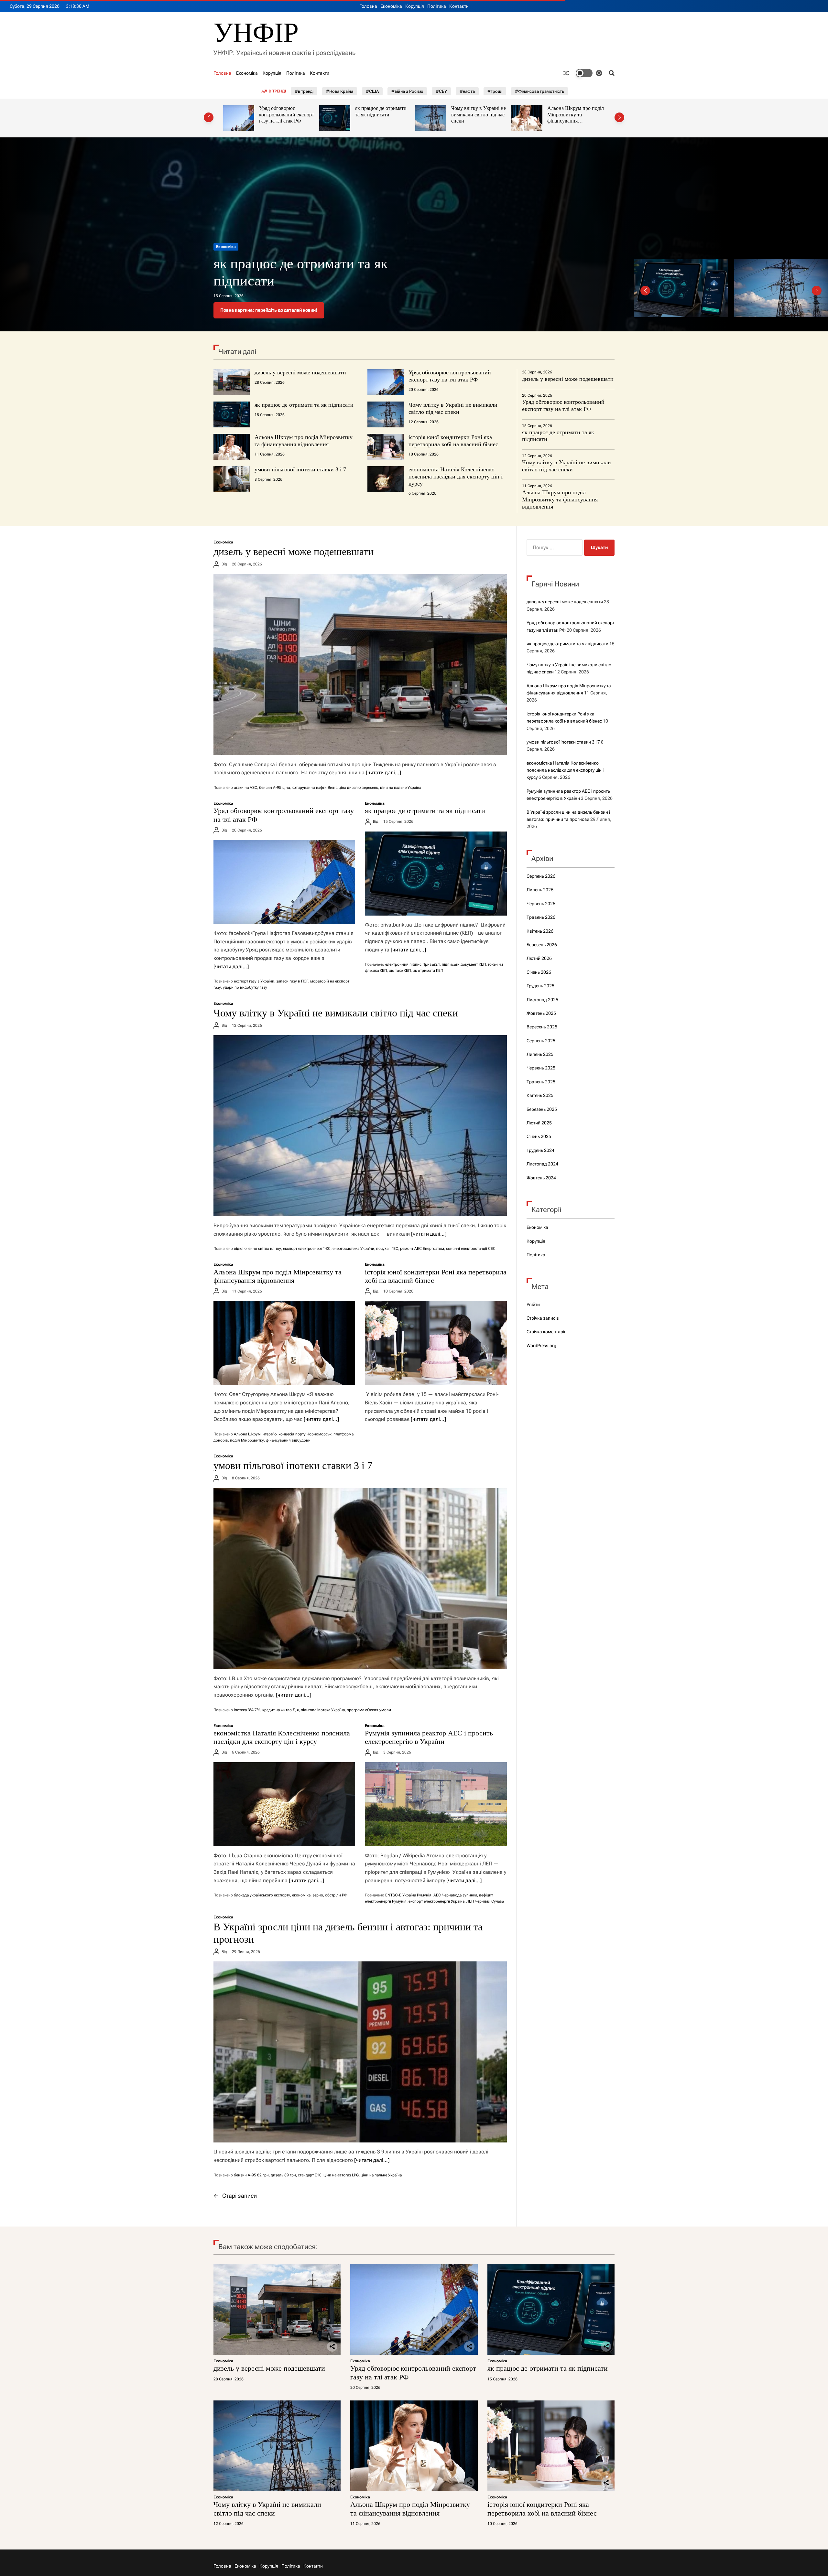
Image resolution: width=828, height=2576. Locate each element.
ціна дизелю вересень (358, 788)
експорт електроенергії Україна (436, 1901)
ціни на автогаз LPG (341, 2175)
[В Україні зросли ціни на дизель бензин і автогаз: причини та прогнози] (360, 2052)
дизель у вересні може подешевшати (300, 372)
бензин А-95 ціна (274, 788)
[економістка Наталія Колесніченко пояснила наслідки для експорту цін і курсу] (284, 1804)
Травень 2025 (541, 1082)
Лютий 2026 (539, 958)
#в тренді (304, 91)
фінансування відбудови (288, 1440)
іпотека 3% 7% (247, 1710)
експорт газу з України (254, 981)
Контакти (459, 6)
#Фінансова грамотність (539, 91)
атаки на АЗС (245, 788)
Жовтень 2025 (541, 1013)
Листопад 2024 (542, 1164)
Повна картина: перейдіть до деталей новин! (269, 310)
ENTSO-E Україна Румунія (408, 1895)
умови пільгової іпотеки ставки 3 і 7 (300, 469)
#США (372, 91)
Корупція (415, 6)
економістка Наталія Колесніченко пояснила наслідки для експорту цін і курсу (456, 476)
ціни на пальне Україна (401, 788)
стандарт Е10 (310, 2175)
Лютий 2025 (539, 1123)
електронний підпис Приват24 (413, 964)
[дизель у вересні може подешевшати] (360, 665)
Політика (437, 6)
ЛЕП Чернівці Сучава (485, 1901)
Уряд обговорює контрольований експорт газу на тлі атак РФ (450, 376)
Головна (368, 6)
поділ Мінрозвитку (247, 1440)
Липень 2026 (540, 890)
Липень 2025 (540, 1054)
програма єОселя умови (369, 1710)
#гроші (495, 91)
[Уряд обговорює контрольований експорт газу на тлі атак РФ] (284, 882)
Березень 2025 (542, 1109)
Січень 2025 (539, 1136)
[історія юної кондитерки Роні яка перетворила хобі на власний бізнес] (436, 1343)
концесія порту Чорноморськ (305, 1434)
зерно (318, 1895)
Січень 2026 (539, 972)
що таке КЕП (400, 971)
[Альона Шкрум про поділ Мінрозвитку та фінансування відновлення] (284, 1343)
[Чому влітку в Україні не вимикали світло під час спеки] (360, 1126)
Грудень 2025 (540, 986)
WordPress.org (541, 1346)
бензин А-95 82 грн (251, 2175)
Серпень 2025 (541, 1041)
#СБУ (441, 91)
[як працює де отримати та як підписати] (436, 874)
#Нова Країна (340, 91)
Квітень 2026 (540, 931)
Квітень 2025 (540, 1095)
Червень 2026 (541, 904)
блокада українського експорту (262, 1895)
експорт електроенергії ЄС (307, 1249)
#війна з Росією (407, 91)
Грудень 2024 (540, 1150)
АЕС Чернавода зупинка (455, 1895)
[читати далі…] (383, 773)
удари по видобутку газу (245, 987)
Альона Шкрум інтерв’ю (255, 1434)
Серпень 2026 (541, 876)
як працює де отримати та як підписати (304, 405)
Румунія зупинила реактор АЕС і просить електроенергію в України (429, 1737)
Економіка (391, 6)
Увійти (533, 1304)
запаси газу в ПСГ (292, 981)
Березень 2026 (542, 945)
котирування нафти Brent (314, 788)
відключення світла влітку (257, 1249)
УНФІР (256, 32)
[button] (209, 117)
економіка (301, 1895)
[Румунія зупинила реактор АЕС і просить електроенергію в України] (436, 1804)
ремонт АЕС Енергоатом (422, 1249)
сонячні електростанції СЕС (471, 1249)
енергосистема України (353, 1249)
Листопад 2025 (542, 1000)
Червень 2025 (541, 1068)
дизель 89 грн (283, 2175)
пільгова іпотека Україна (323, 1710)
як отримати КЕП (428, 971)
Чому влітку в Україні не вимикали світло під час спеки (287, 114)
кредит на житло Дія (281, 1710)
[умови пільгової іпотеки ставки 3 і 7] (360, 1579)
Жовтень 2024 (541, 1178)
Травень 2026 (541, 917)
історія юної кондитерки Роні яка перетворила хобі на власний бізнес (479, 114)
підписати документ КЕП (464, 964)
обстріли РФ (336, 1895)
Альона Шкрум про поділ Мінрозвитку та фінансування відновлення (384, 118)
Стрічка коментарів (547, 1332)
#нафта (467, 91)
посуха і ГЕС (387, 1249)
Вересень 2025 (542, 1027)
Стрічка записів (543, 1318)
